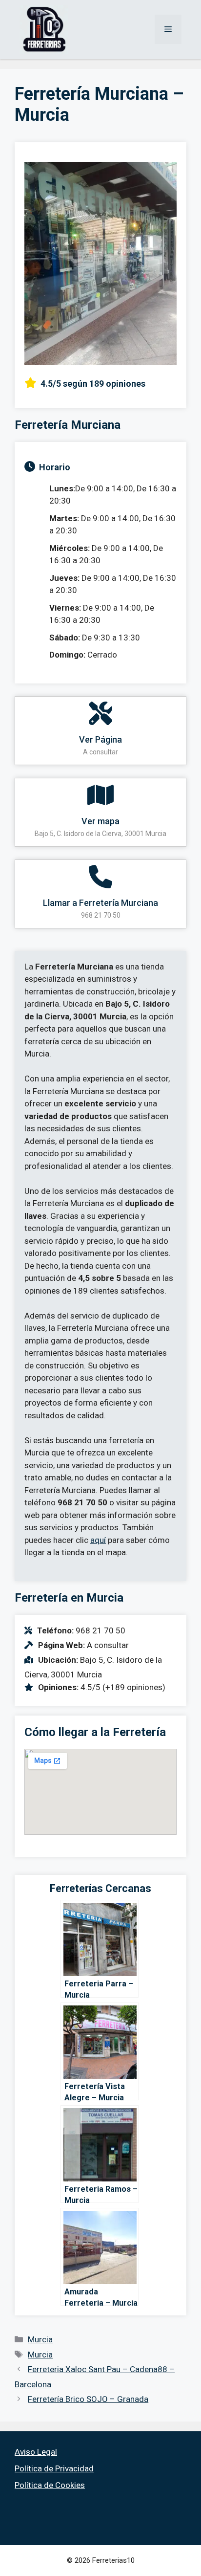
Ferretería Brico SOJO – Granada (88, 2399)
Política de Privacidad (54, 2468)
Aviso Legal (36, 2452)
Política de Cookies (50, 2485)
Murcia (40, 2339)
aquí (98, 1540)
